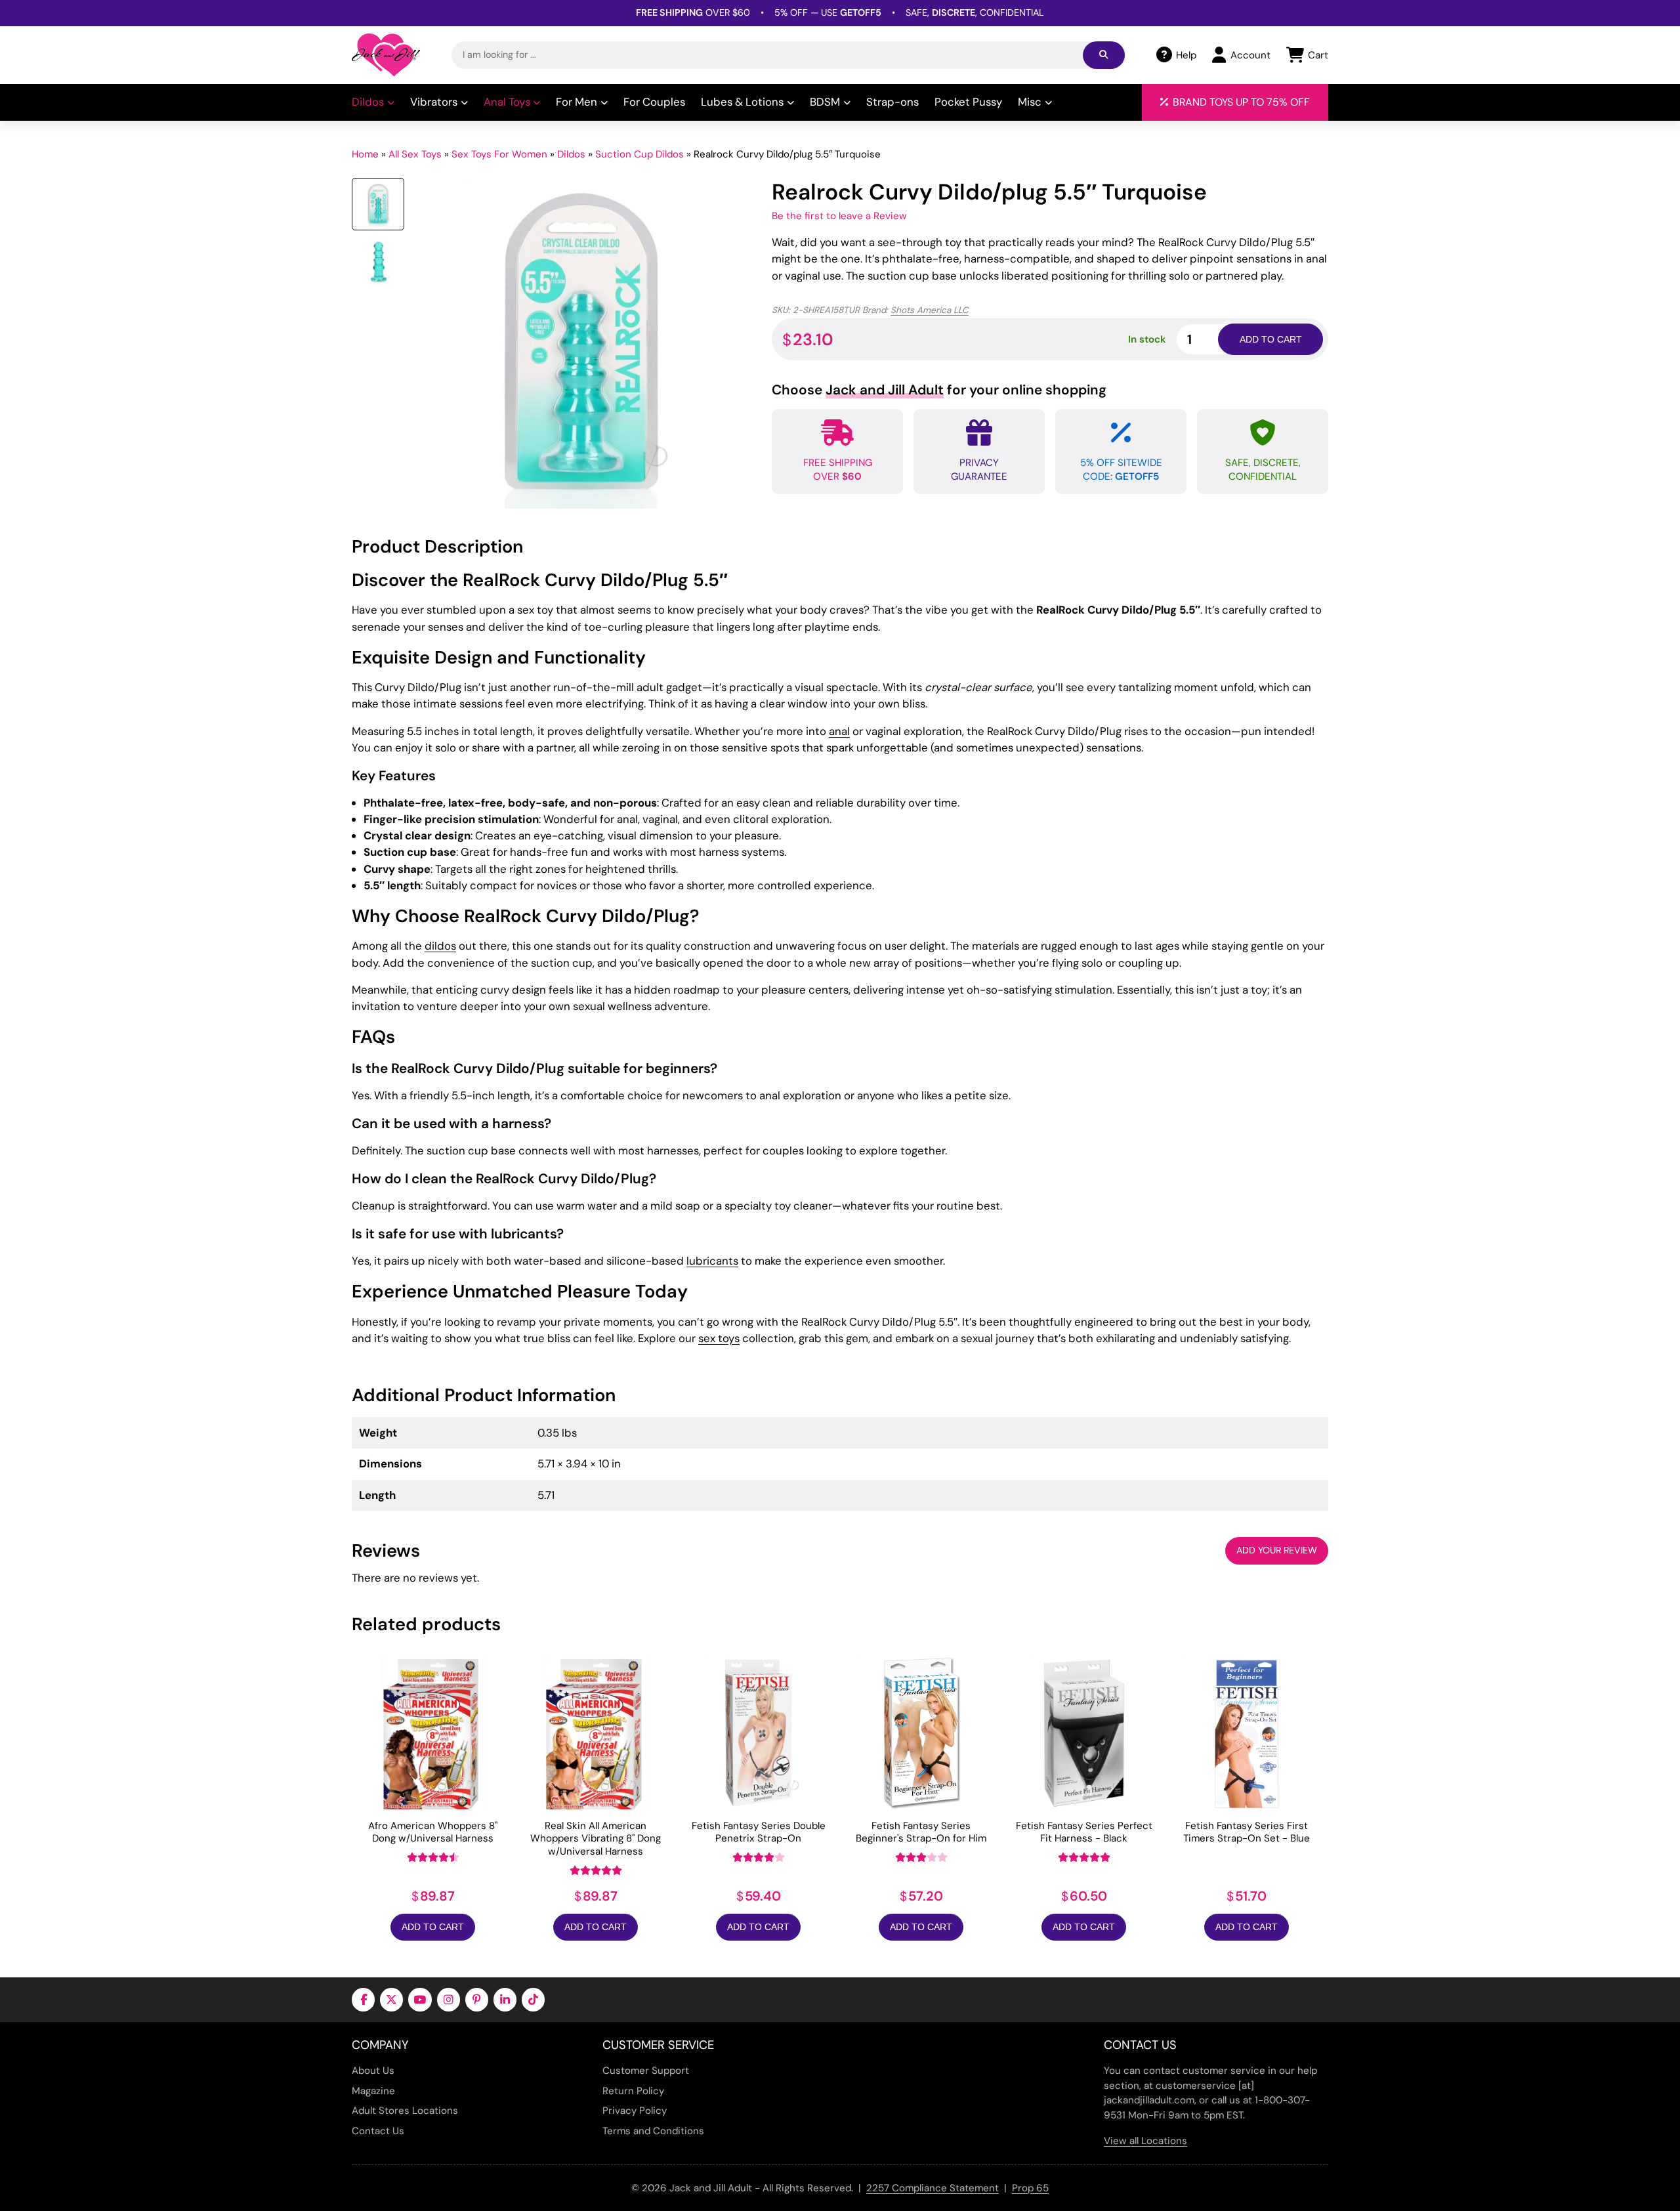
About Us (373, 2071)
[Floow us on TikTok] (533, 1999)
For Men (577, 102)
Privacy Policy (635, 2111)
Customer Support (646, 2071)
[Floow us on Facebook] (363, 1999)
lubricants (712, 1261)
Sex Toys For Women (499, 154)
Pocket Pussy (968, 102)
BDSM (825, 102)
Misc (1030, 102)
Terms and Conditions (653, 2131)
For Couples (654, 102)
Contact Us (378, 2131)
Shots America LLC (930, 310)
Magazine (373, 2091)
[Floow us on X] (391, 1999)
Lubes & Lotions (742, 102)
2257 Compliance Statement (933, 2188)
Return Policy (633, 2091)
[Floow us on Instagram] (449, 1999)
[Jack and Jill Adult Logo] (386, 55)
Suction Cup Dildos (640, 154)
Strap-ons (892, 102)
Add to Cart (433, 1927)
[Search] (1104, 55)
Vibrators (434, 102)
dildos (440, 946)
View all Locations (1145, 2141)
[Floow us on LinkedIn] (505, 1999)
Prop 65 (1030, 2188)
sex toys (719, 1338)
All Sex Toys (415, 154)
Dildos (368, 102)
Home (365, 154)
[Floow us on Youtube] (420, 1999)
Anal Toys (507, 102)
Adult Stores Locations (405, 2111)
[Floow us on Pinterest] (477, 1999)
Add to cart (1271, 339)
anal (839, 731)
